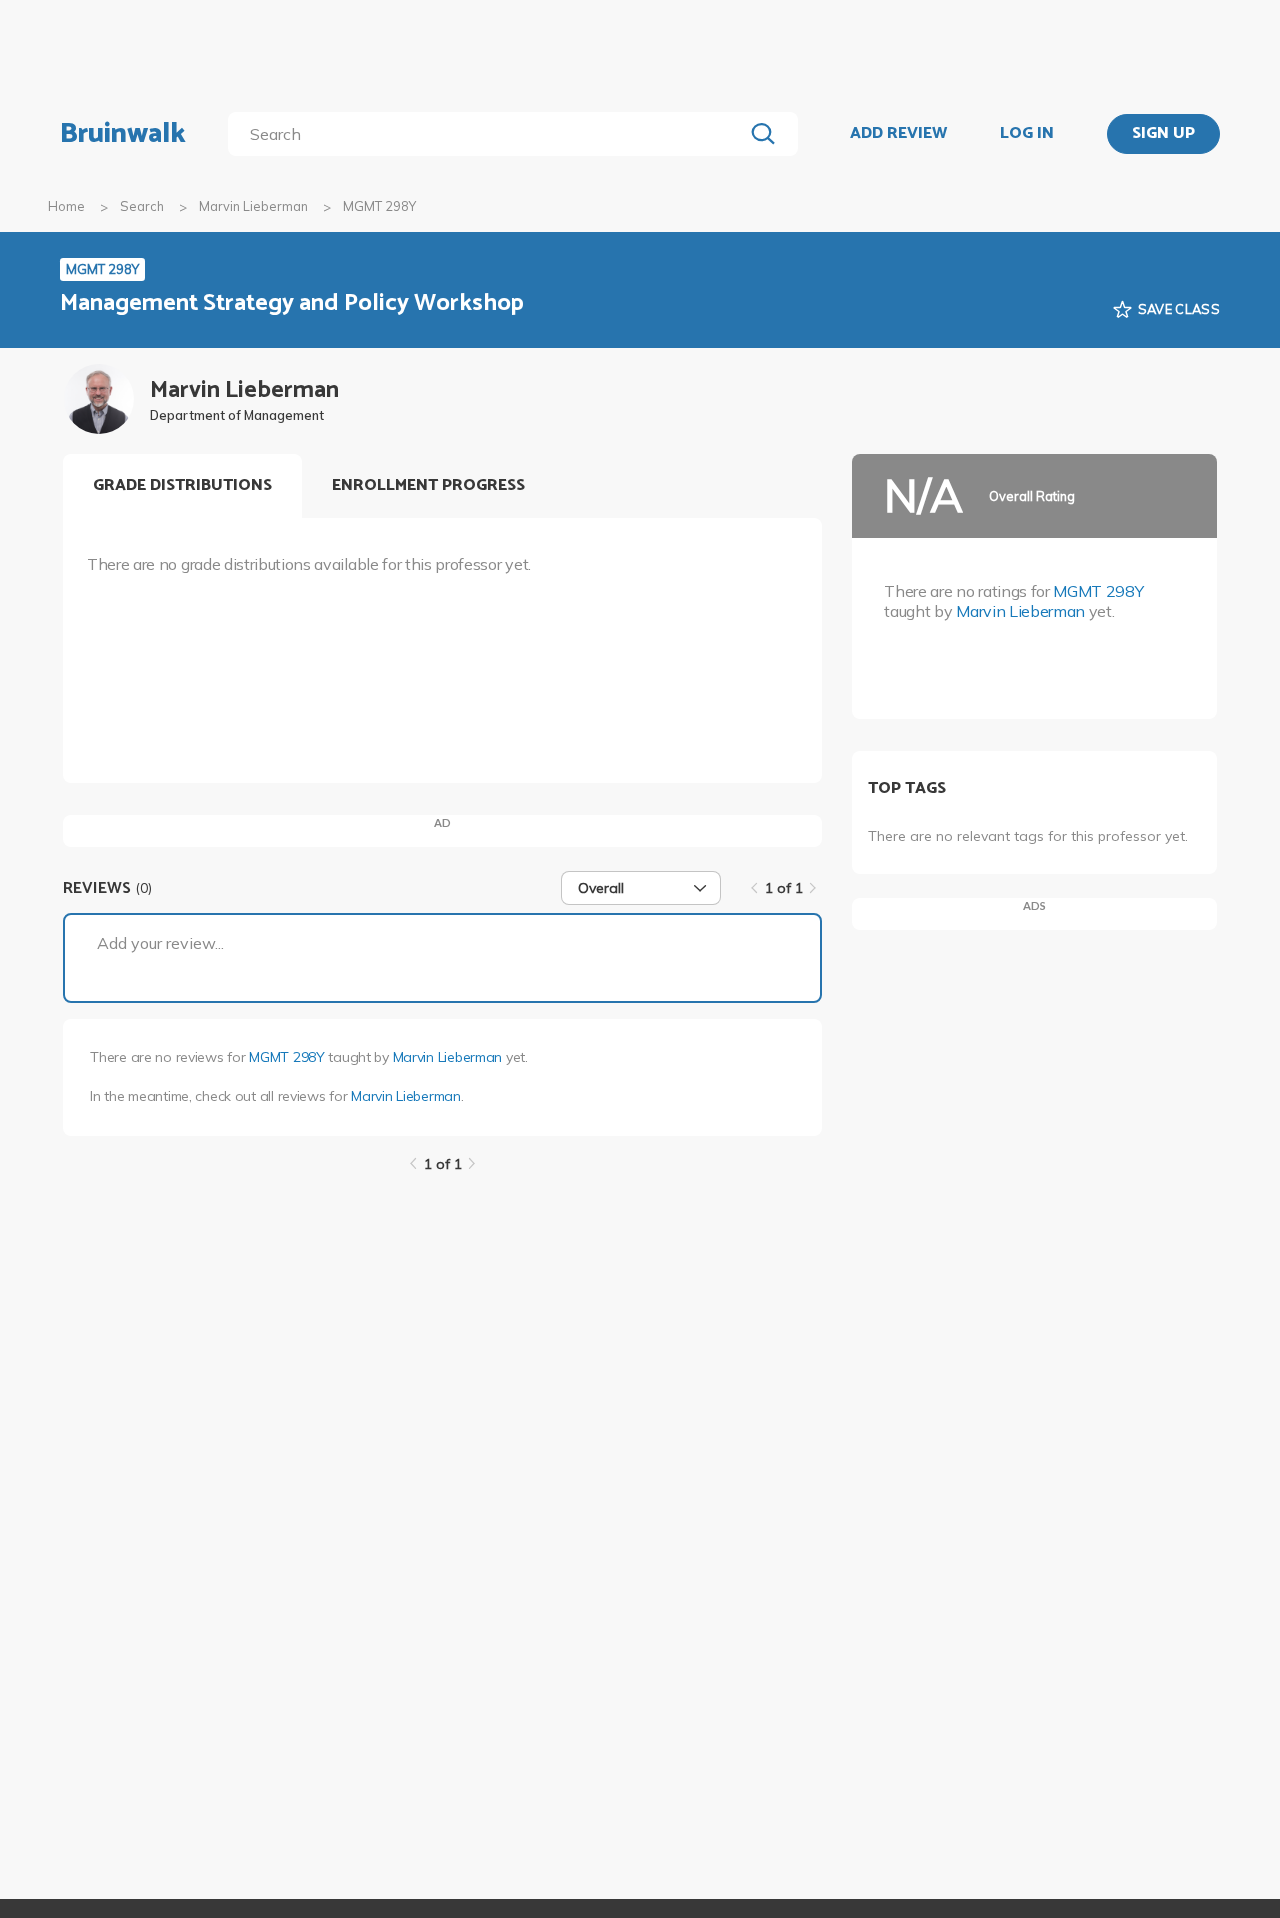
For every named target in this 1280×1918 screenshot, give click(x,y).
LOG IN (1027, 134)
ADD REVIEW (898, 134)
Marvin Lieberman (253, 206)
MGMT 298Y (286, 1057)
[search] (489, 134)
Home (66, 206)
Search (142, 206)
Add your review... (160, 943)
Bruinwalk (123, 134)
